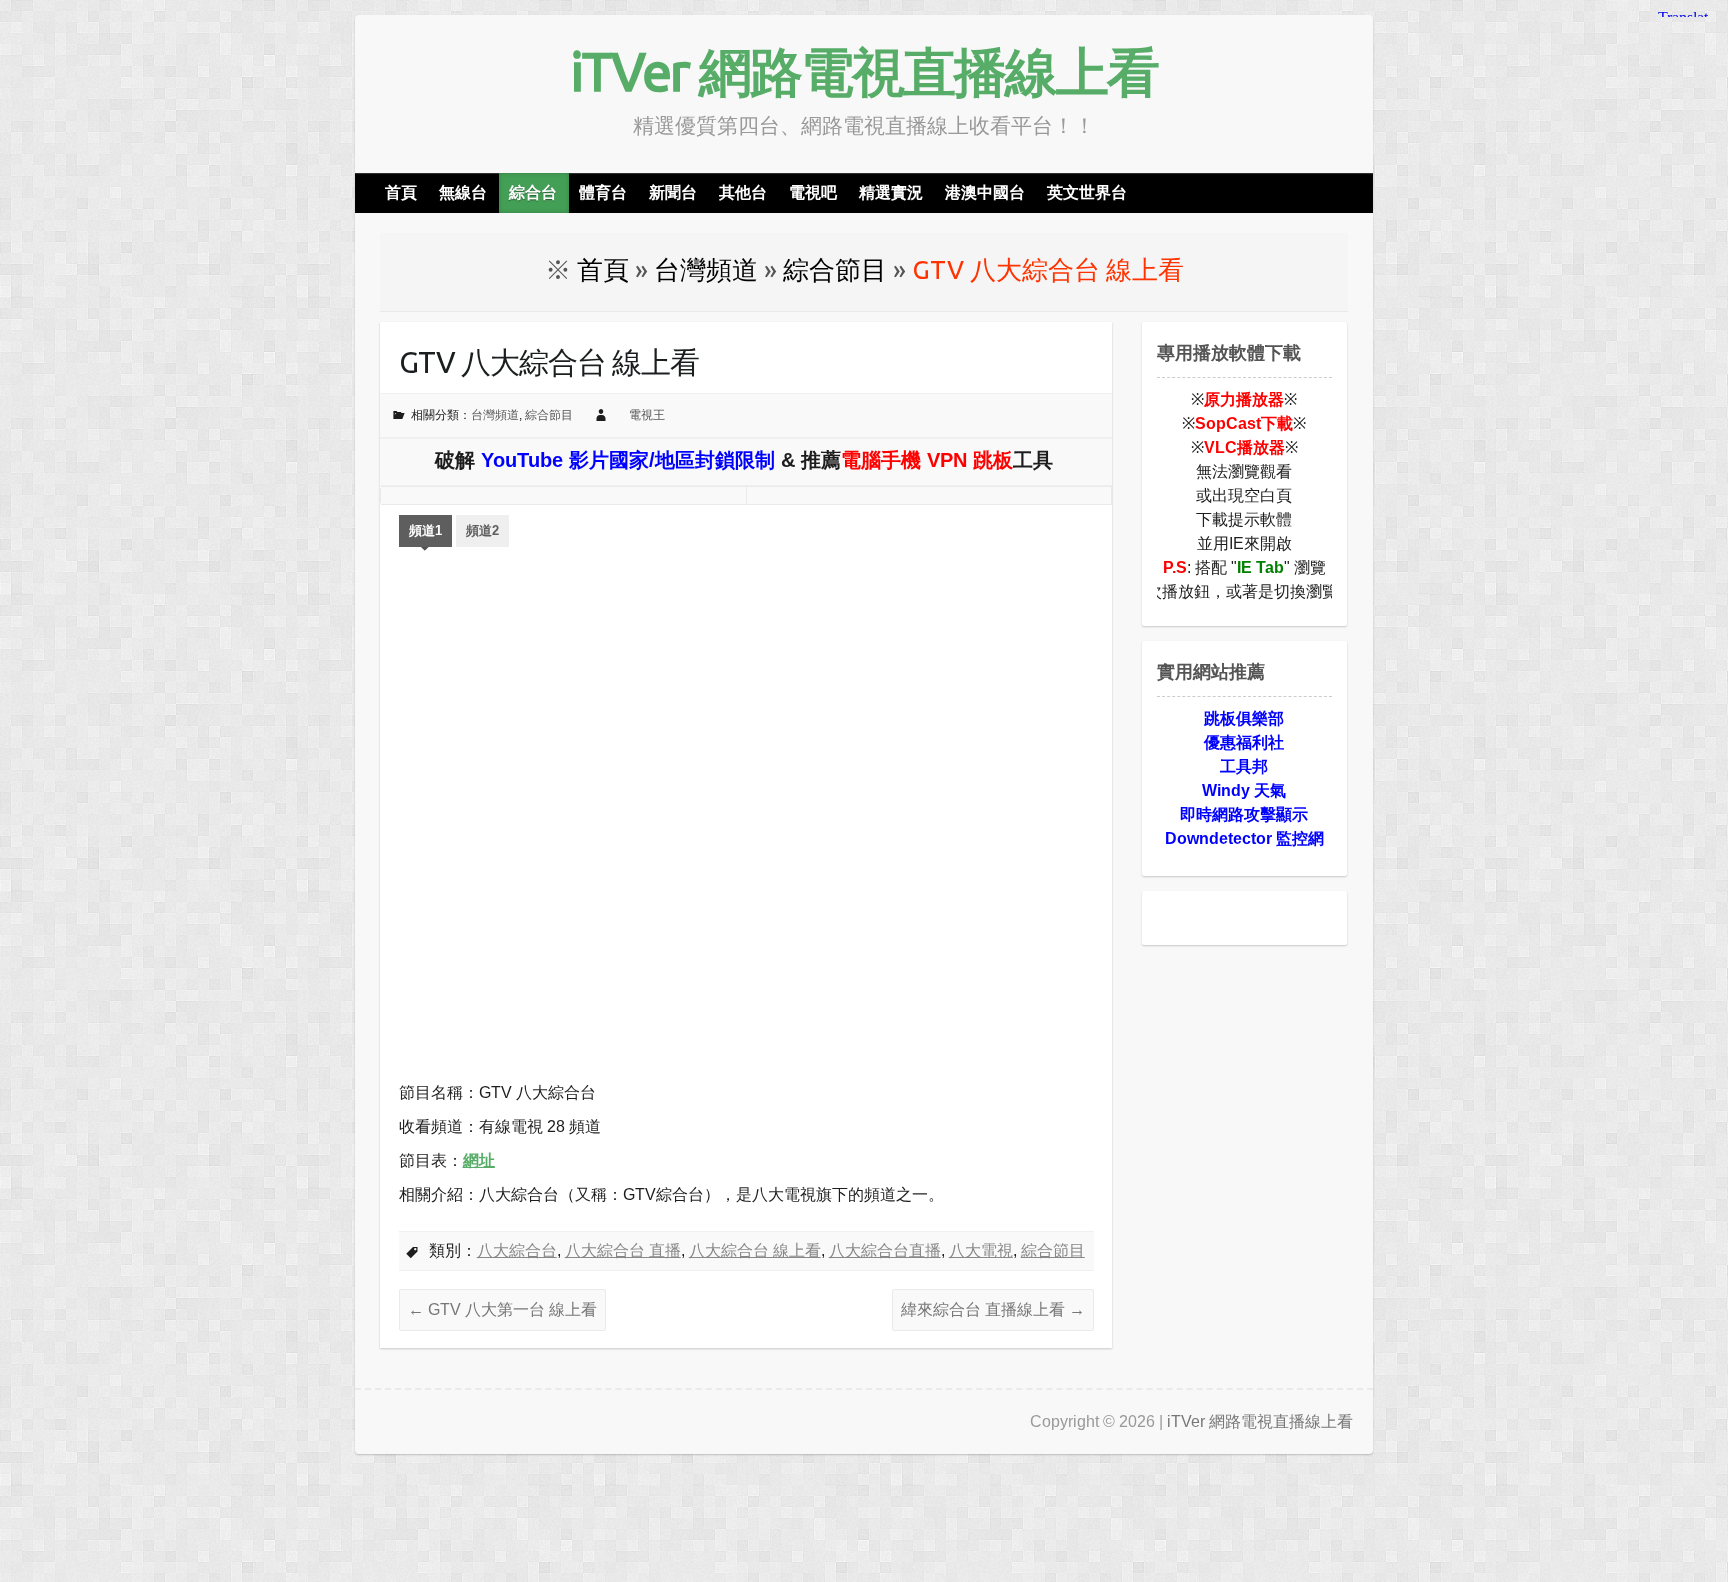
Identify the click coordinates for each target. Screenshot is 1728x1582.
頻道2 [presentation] (482, 530)
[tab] (425, 533)
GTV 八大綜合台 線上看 (549, 362)
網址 (479, 1160)
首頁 (401, 192)
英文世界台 (1087, 192)
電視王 (647, 415)
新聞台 (673, 192)
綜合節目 (549, 415)
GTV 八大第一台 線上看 (502, 1309)
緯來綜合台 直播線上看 (993, 1309)
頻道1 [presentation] (425, 530)
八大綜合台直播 (885, 1250)
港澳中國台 (985, 192)
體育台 (603, 192)
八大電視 (981, 1250)
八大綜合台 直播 (623, 1250)
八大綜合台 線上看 (755, 1250)
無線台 (463, 192)
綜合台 (533, 192)
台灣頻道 (495, 415)
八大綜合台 (517, 1250)
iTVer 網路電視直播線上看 (864, 71)
